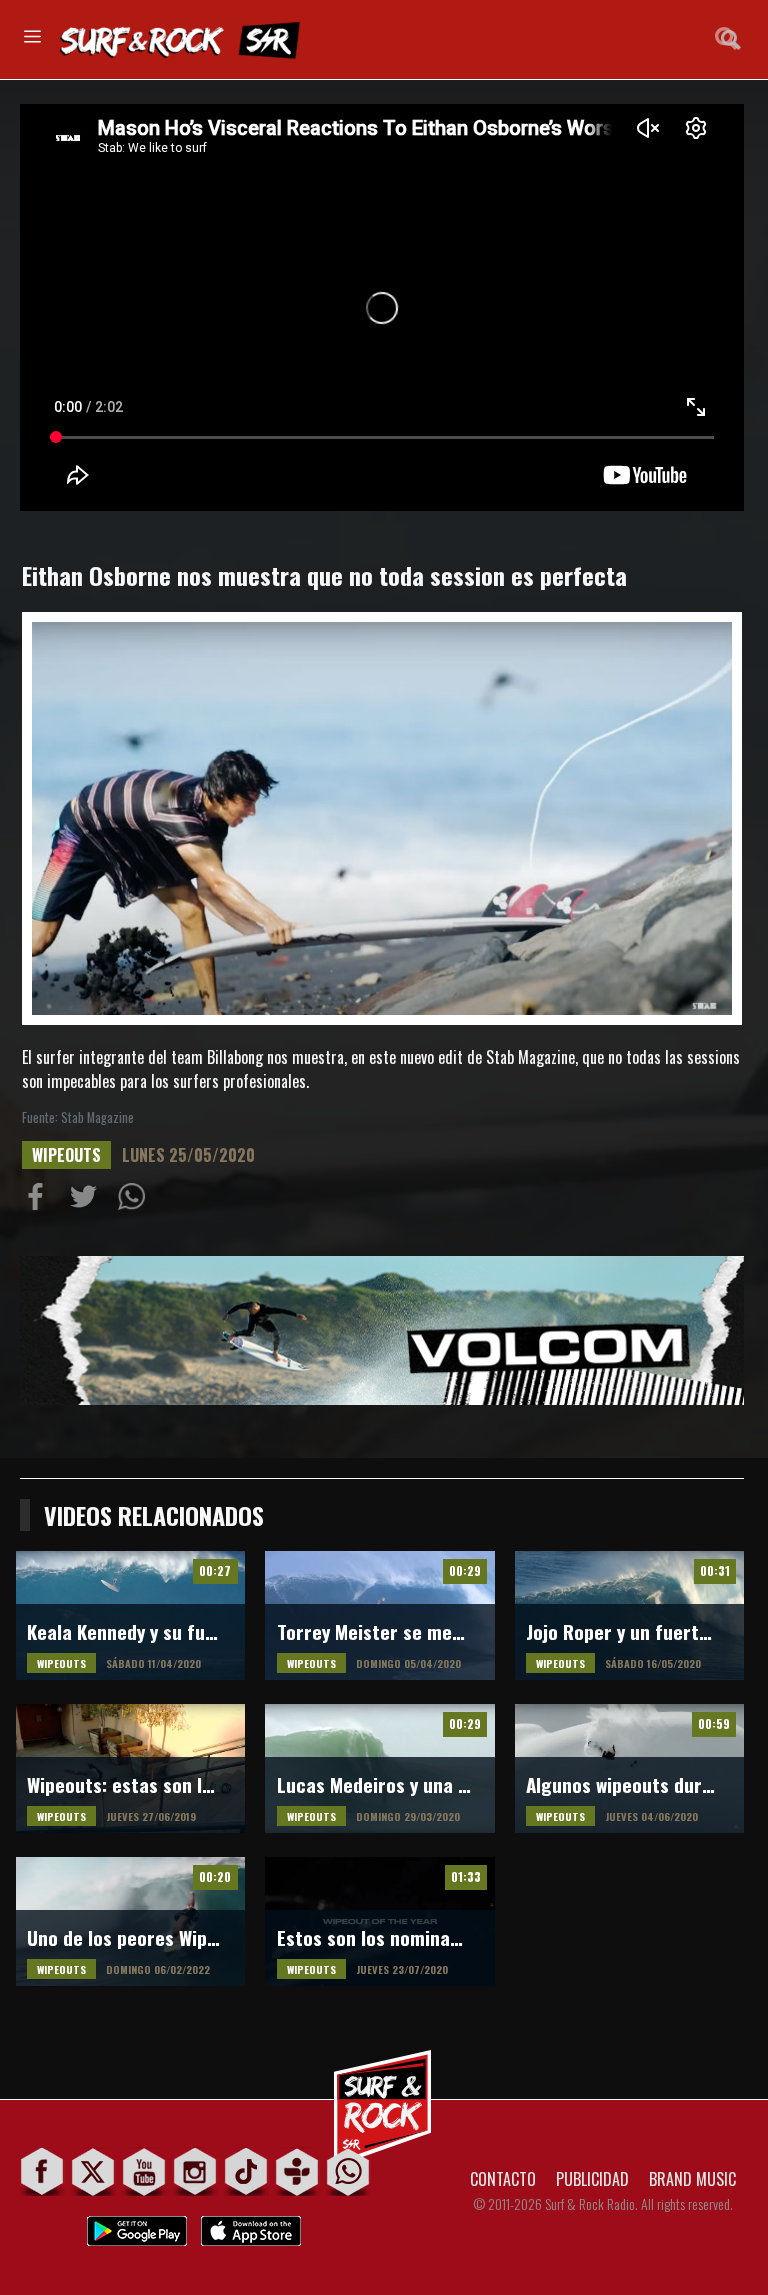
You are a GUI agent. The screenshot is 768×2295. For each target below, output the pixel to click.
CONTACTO (503, 2179)
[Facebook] (42, 2171)
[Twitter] (93, 2171)
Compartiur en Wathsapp (136, 1201)
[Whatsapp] (348, 2171)
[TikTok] (246, 2171)
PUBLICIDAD (592, 2179)
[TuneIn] (297, 2171)
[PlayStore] (137, 2225)
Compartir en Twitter (88, 1201)
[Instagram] (195, 2171)
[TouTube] (144, 2171)
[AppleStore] (251, 2225)
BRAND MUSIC (692, 2179)
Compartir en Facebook (40, 1201)
